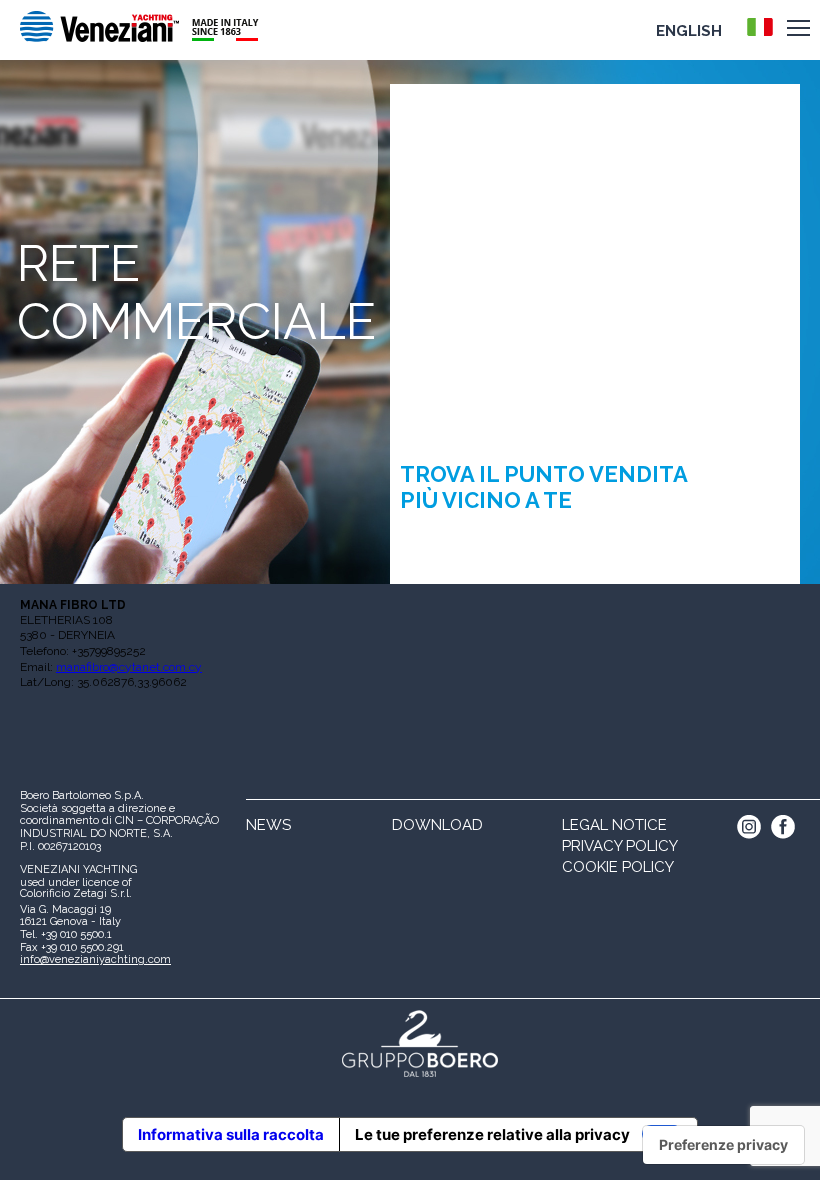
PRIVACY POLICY (620, 846)
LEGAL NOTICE (614, 825)
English (689, 31)
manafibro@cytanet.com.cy (129, 667)
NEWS (268, 825)
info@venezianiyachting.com (95, 959)
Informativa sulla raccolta (231, 1134)
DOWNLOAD (437, 825)
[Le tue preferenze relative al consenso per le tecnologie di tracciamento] (723, 1145)
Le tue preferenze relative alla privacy (492, 1134)
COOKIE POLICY (618, 867)
